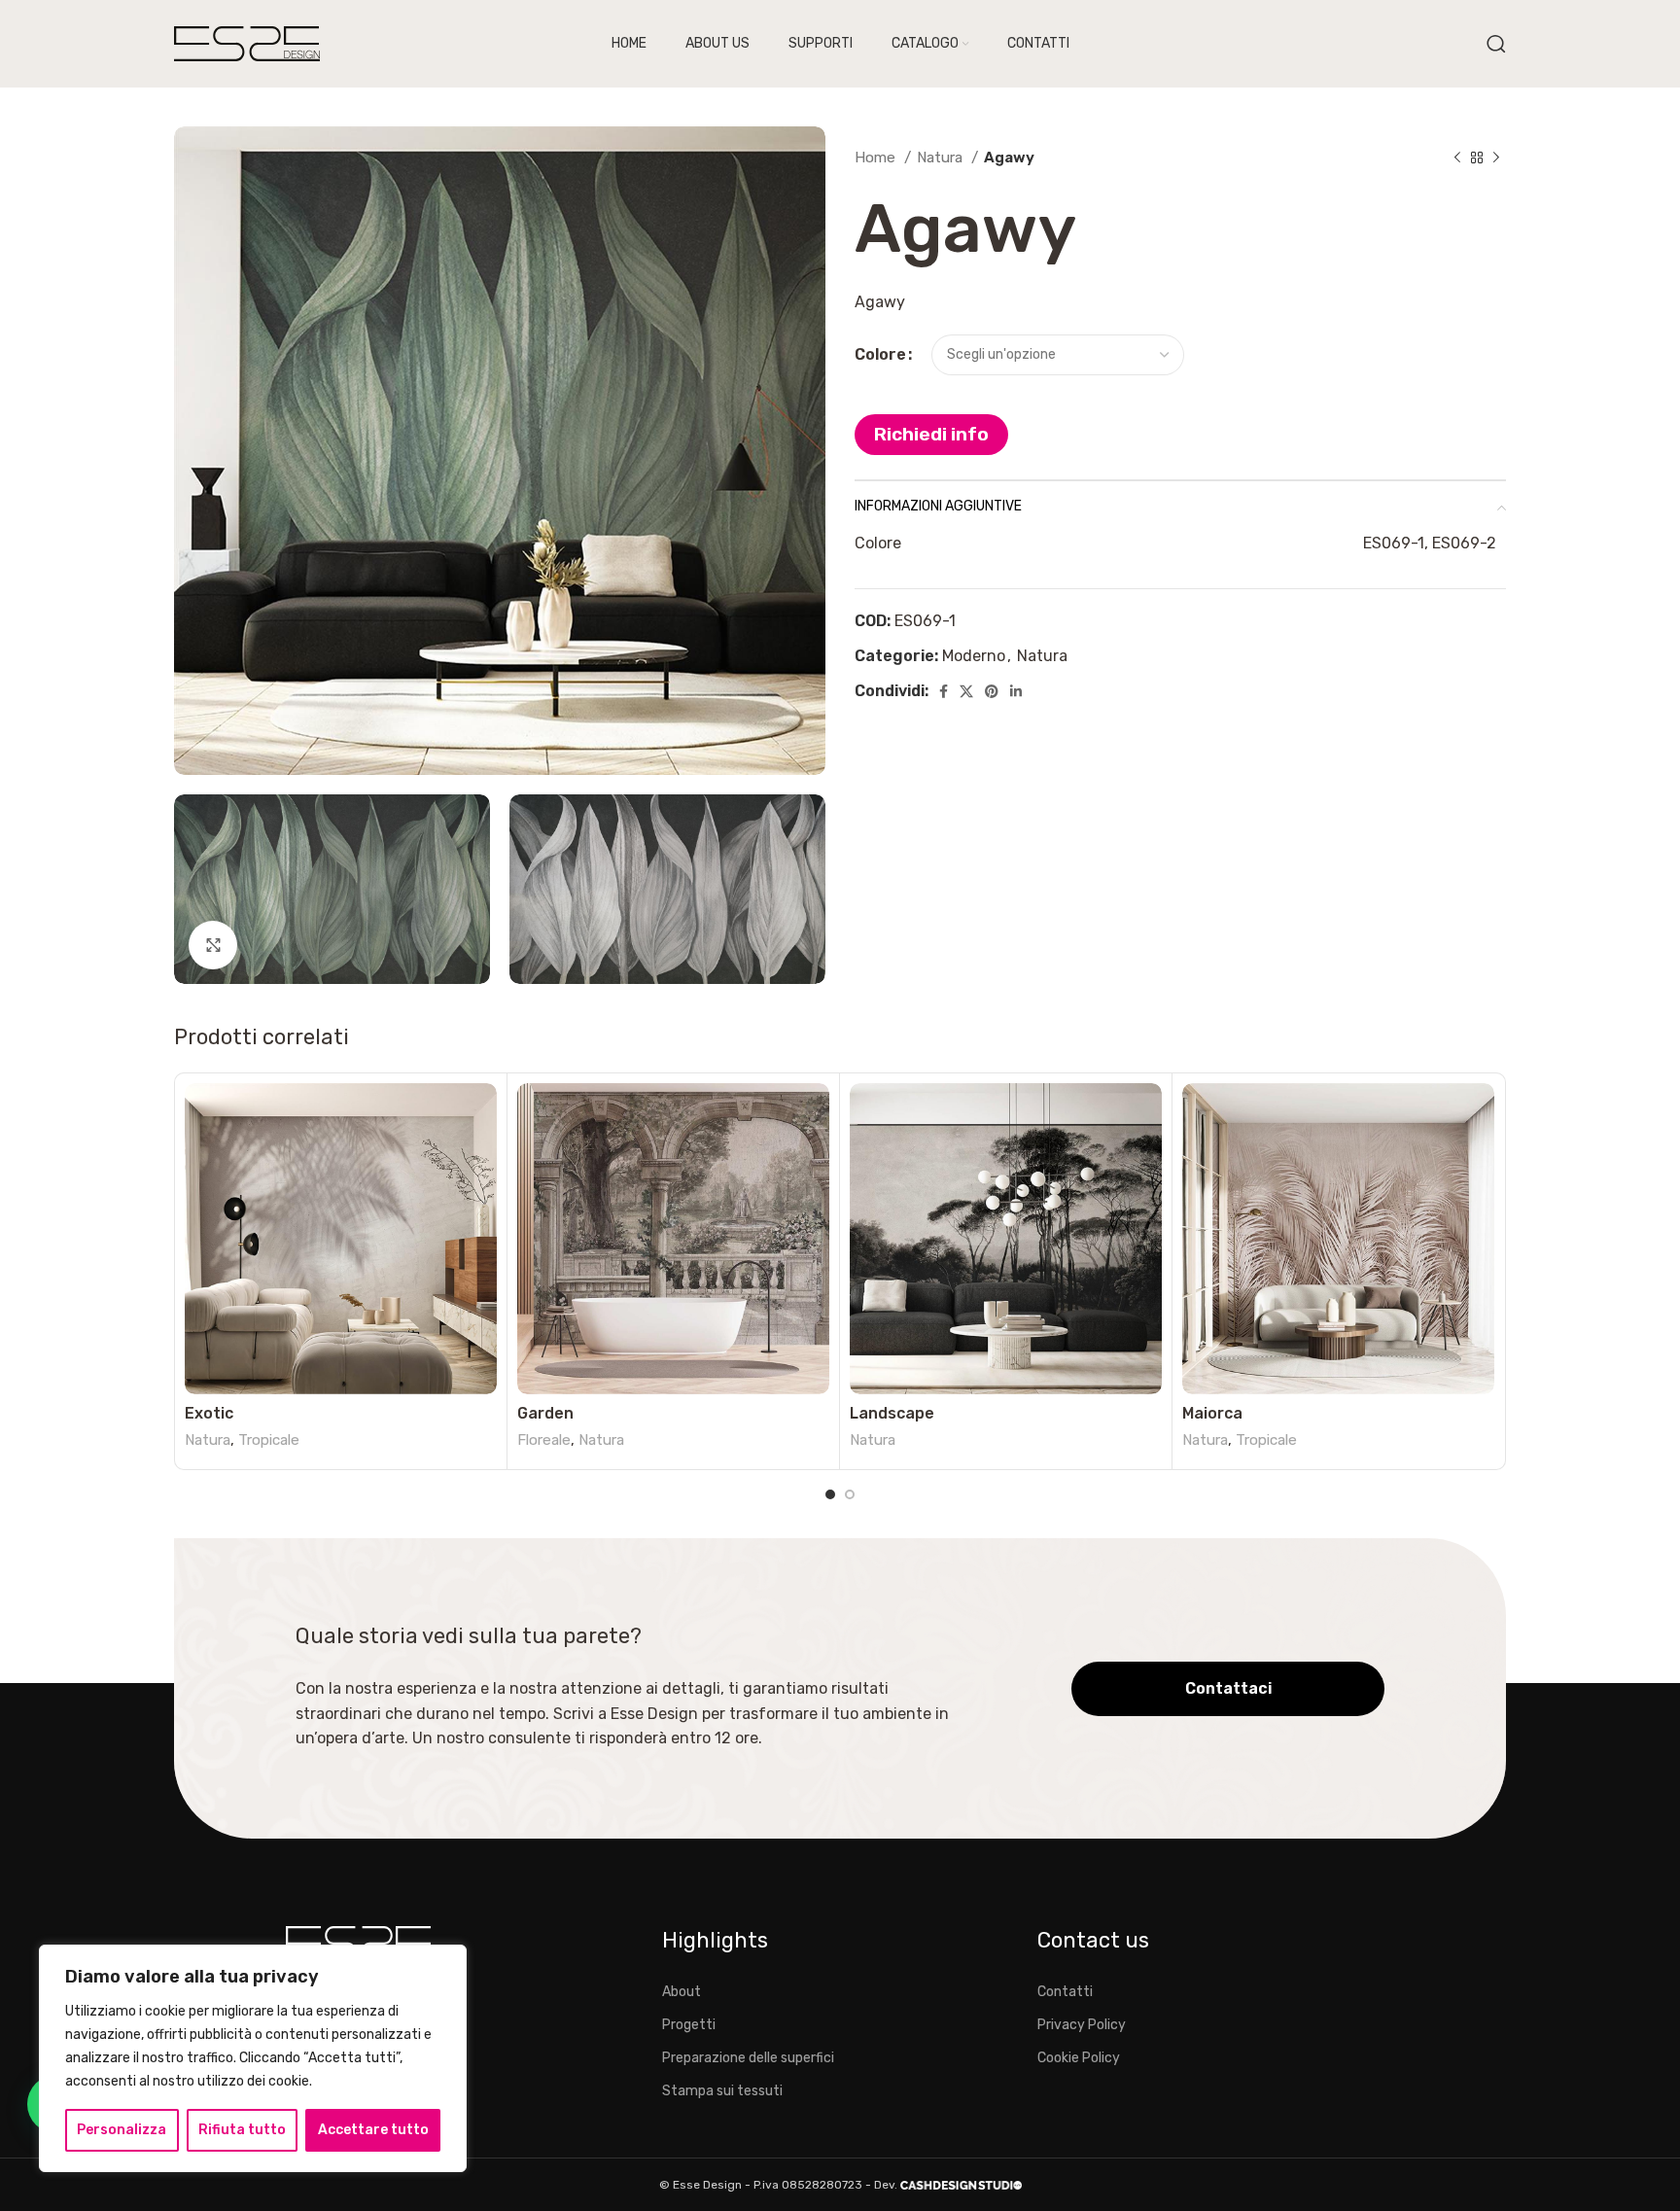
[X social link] (966, 691)
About (682, 1992)
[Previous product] (1457, 158)
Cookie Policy (1079, 2058)
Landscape (892, 1413)
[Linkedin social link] (1016, 691)
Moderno (974, 656)
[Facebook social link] (944, 691)
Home (877, 158)
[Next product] (1496, 158)
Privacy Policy (1082, 2025)
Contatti (1065, 1992)
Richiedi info (931, 434)
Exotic (209, 1413)
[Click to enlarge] (213, 945)
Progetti (689, 2025)
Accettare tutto (373, 2130)
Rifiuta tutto (242, 2130)
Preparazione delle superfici (748, 2058)
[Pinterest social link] (992, 691)
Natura (942, 158)
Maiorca (1212, 1413)
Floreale (544, 1440)
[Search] (1496, 44)
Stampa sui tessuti (722, 2091)
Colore (880, 354)
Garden (545, 1413)
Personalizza (122, 2130)
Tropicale (269, 1440)
